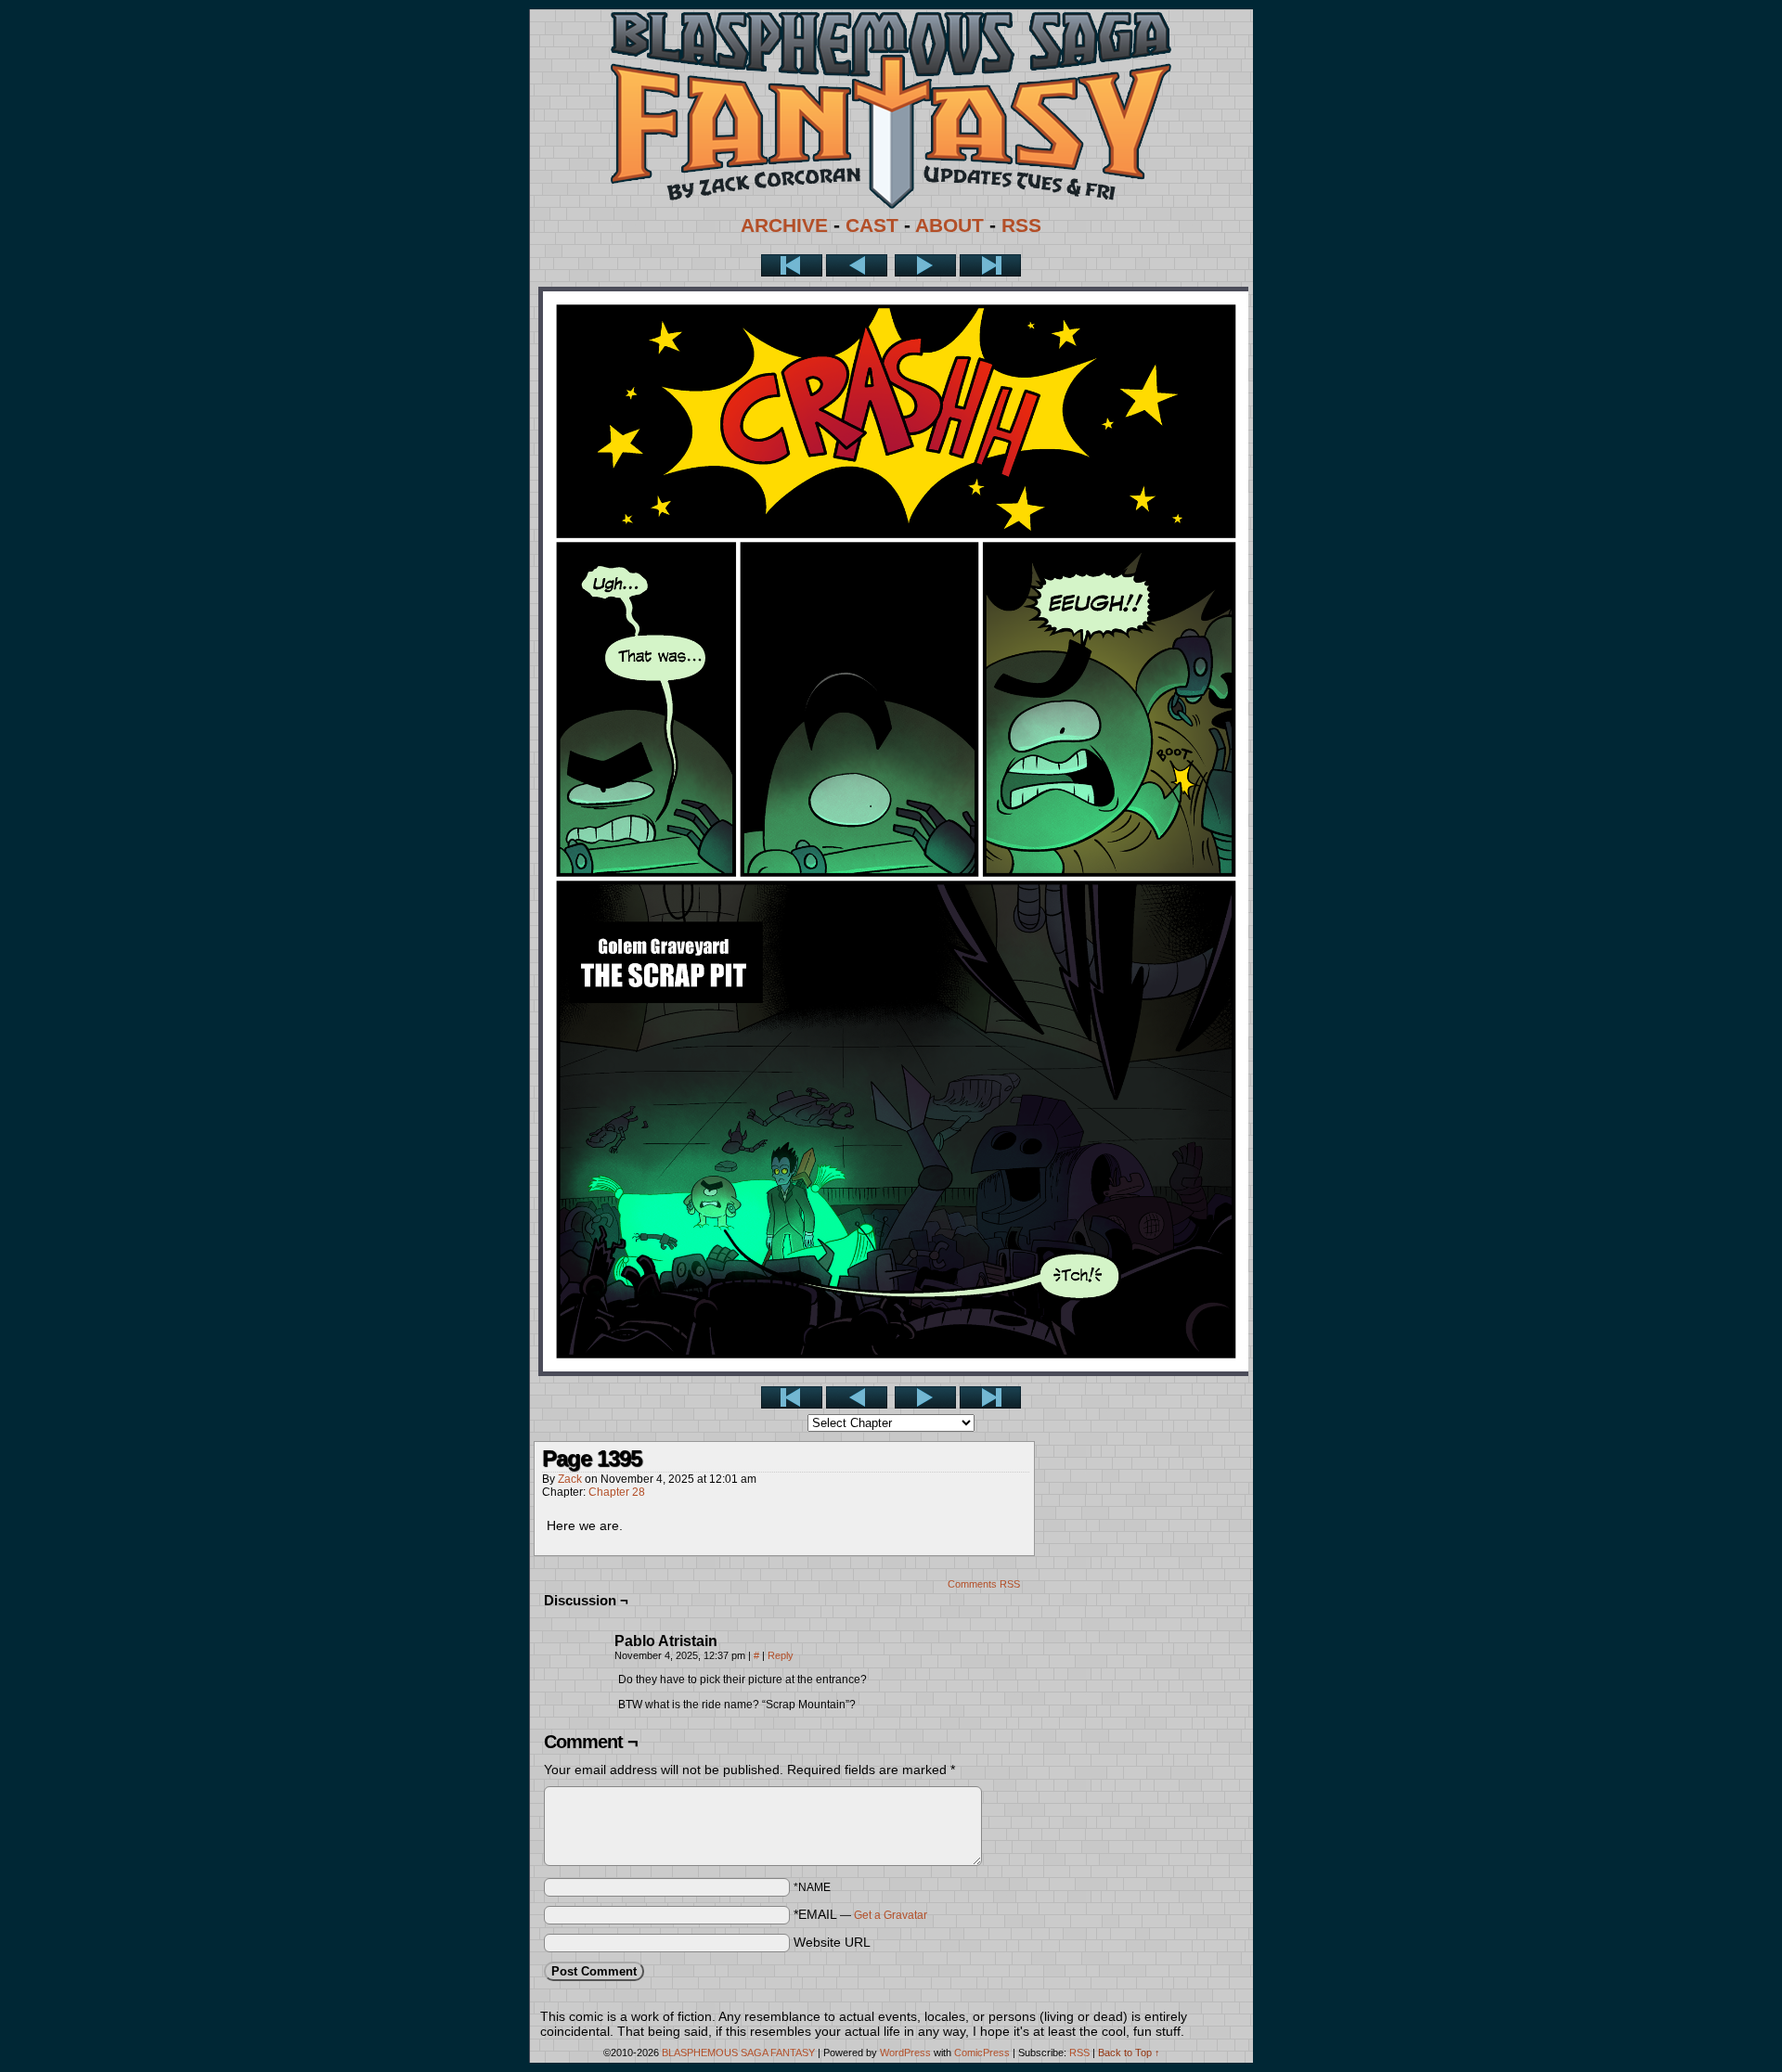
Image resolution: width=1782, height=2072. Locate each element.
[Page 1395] (896, 1371)
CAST (872, 225)
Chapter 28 (617, 1492)
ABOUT (949, 225)
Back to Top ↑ (1129, 2053)
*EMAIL (860, 1914)
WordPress (905, 2053)
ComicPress (982, 2053)
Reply (781, 1655)
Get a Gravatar (891, 1915)
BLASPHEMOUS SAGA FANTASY (738, 2053)
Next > (925, 265)
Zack (570, 1479)
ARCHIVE (784, 225)
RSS (1021, 225)
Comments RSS (984, 1584)
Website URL (832, 1942)
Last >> (990, 265)
